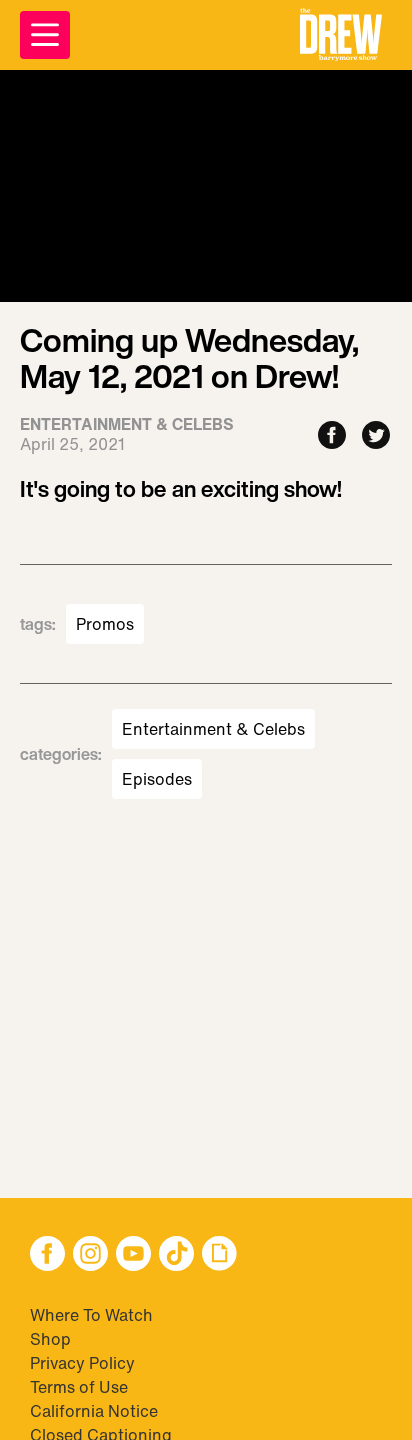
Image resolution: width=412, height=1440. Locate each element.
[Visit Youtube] (133, 1255)
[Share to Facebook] (332, 436)
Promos (105, 624)
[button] (341, 35)
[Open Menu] (45, 35)
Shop (50, 1339)
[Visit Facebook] (47, 1255)
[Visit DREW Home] (341, 35)
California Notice (94, 1411)
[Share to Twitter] (376, 436)
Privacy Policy (82, 1363)
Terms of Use (79, 1387)
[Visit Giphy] (219, 1255)
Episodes (157, 779)
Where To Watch (91, 1315)
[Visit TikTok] (176, 1255)
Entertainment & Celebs (213, 729)
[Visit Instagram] (90, 1255)
